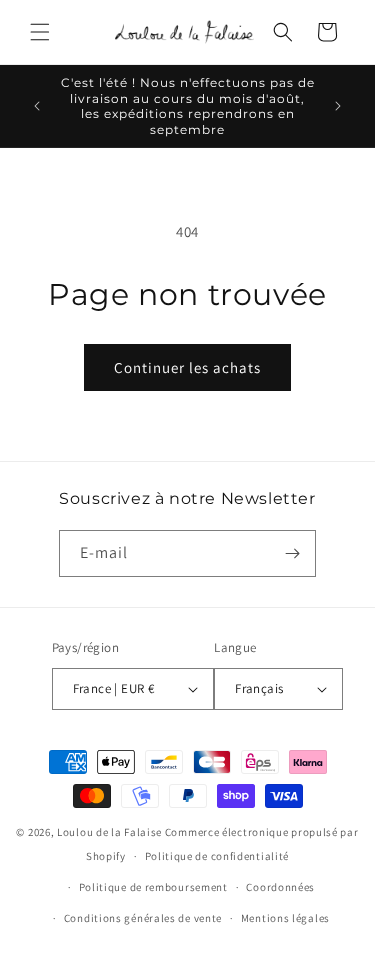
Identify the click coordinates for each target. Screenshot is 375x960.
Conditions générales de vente (143, 918)
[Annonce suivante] (338, 106)
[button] (40, 32)
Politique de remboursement (153, 887)
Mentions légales (285, 918)
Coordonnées (280, 887)
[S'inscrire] (293, 553)
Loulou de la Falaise (109, 832)
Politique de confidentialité (217, 856)
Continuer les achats (187, 367)
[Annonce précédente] (37, 106)
